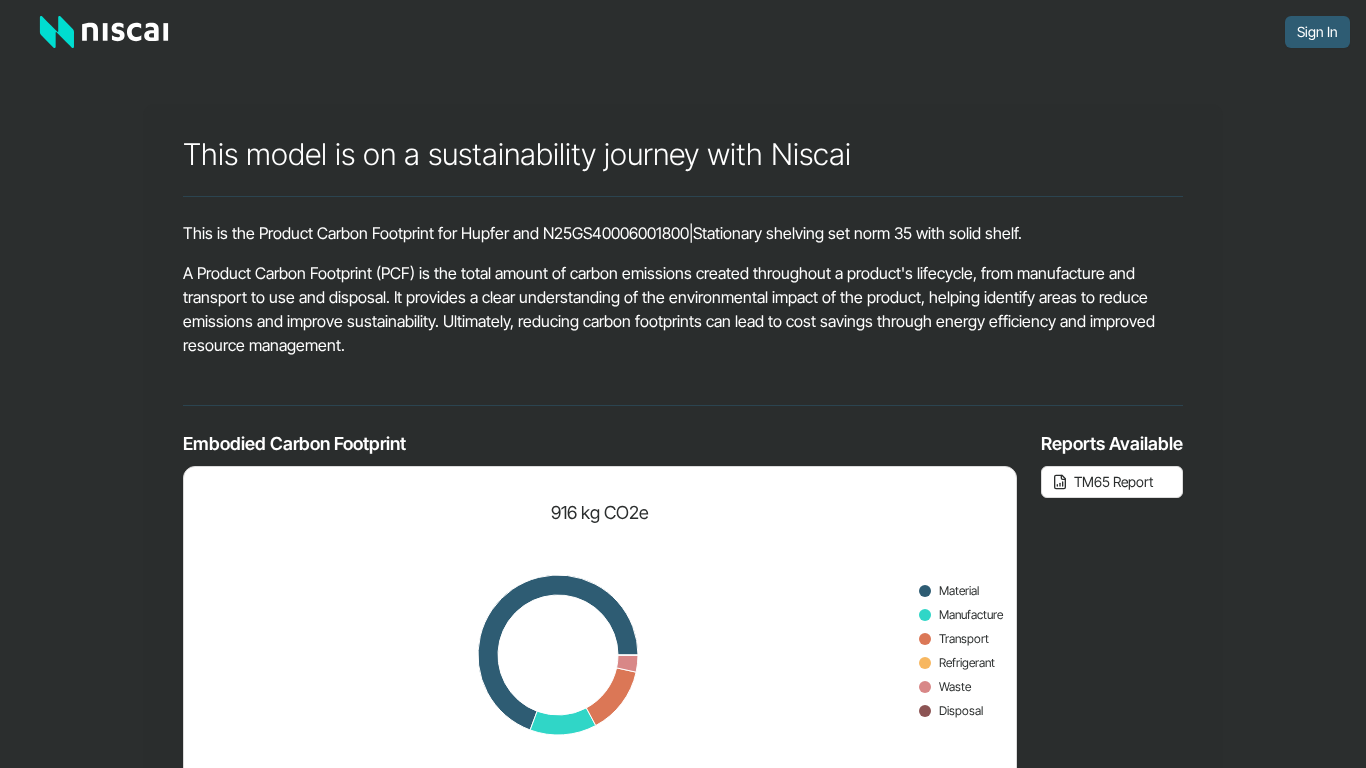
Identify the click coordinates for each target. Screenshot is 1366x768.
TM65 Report (1113, 481)
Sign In (1317, 31)
